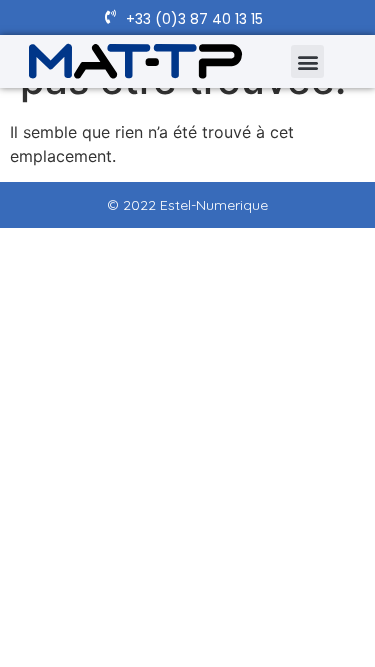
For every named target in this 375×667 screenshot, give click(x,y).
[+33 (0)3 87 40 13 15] (110, 17)
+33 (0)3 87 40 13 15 (194, 19)
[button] (307, 61)
